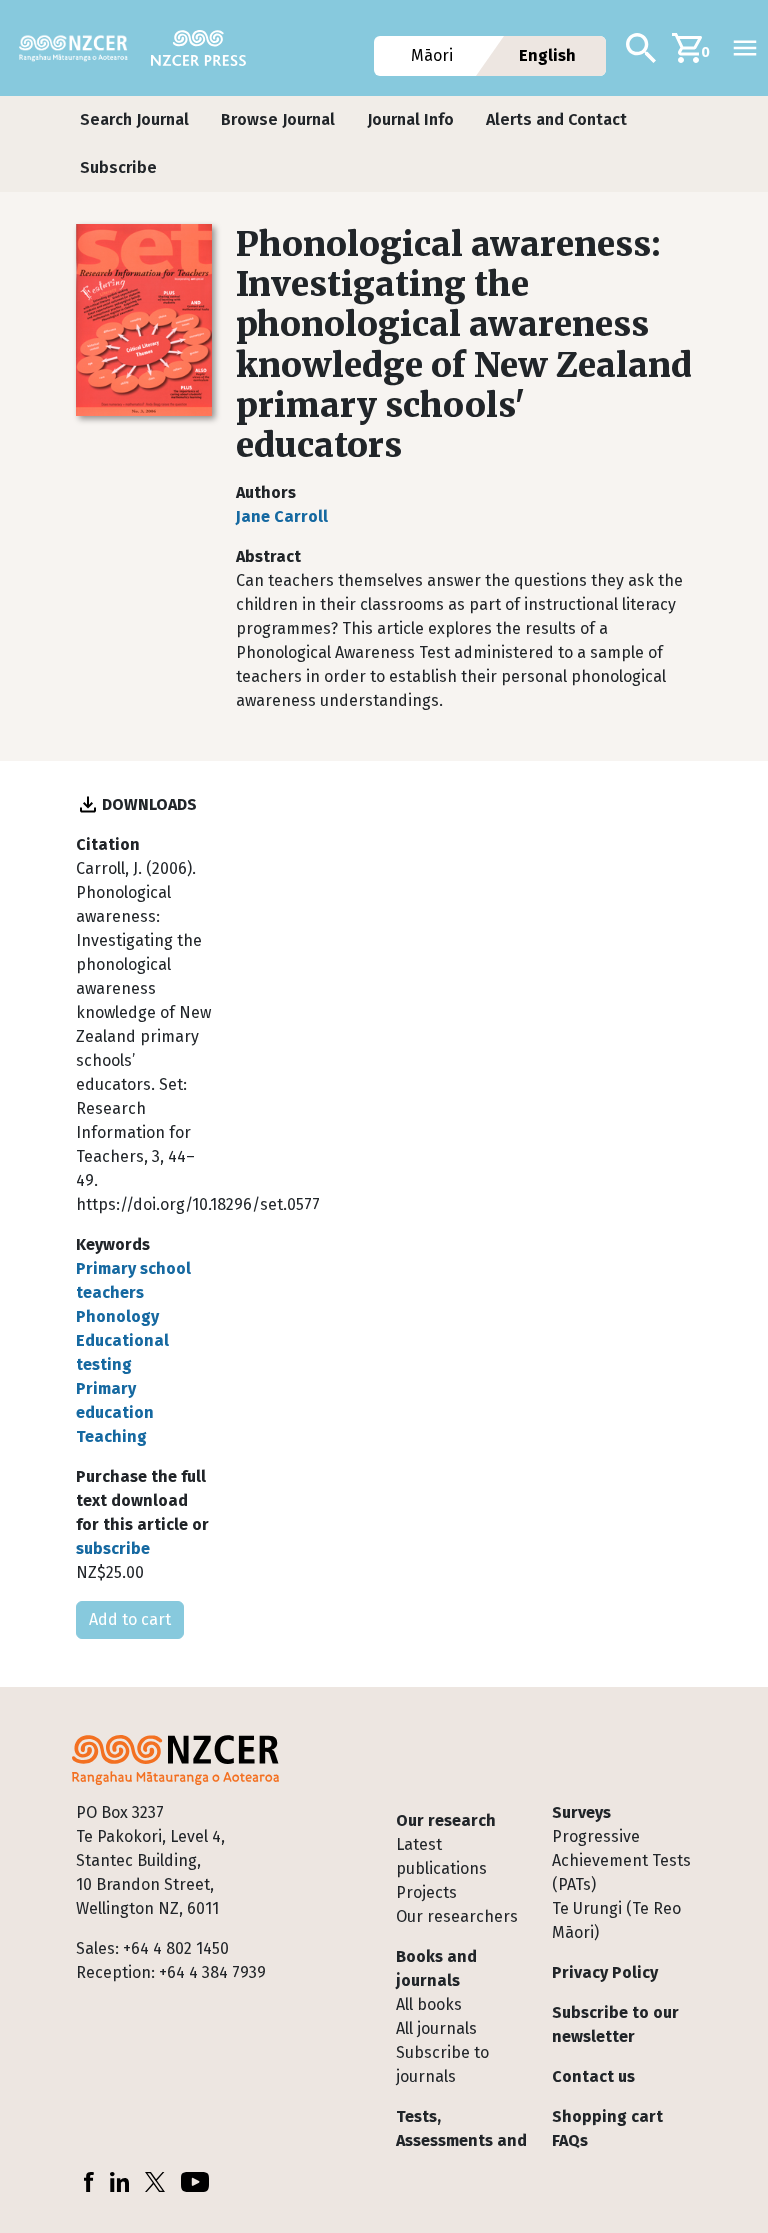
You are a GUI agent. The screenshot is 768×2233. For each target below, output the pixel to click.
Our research (446, 1820)
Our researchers (457, 1916)
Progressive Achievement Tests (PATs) (621, 1860)
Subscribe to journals (442, 2064)
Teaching (111, 1436)
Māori (433, 55)
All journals (436, 2028)
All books (429, 2004)
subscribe (113, 1548)
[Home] (81, 48)
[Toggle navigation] (745, 48)
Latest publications (441, 1856)
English (547, 55)
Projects (426, 1892)
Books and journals (436, 1968)
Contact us (593, 2076)
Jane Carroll (282, 516)
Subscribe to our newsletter (615, 2024)
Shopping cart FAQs (607, 2128)
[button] (134, 120)
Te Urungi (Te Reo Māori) (616, 1920)
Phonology (117, 1316)
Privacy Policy (605, 1972)
